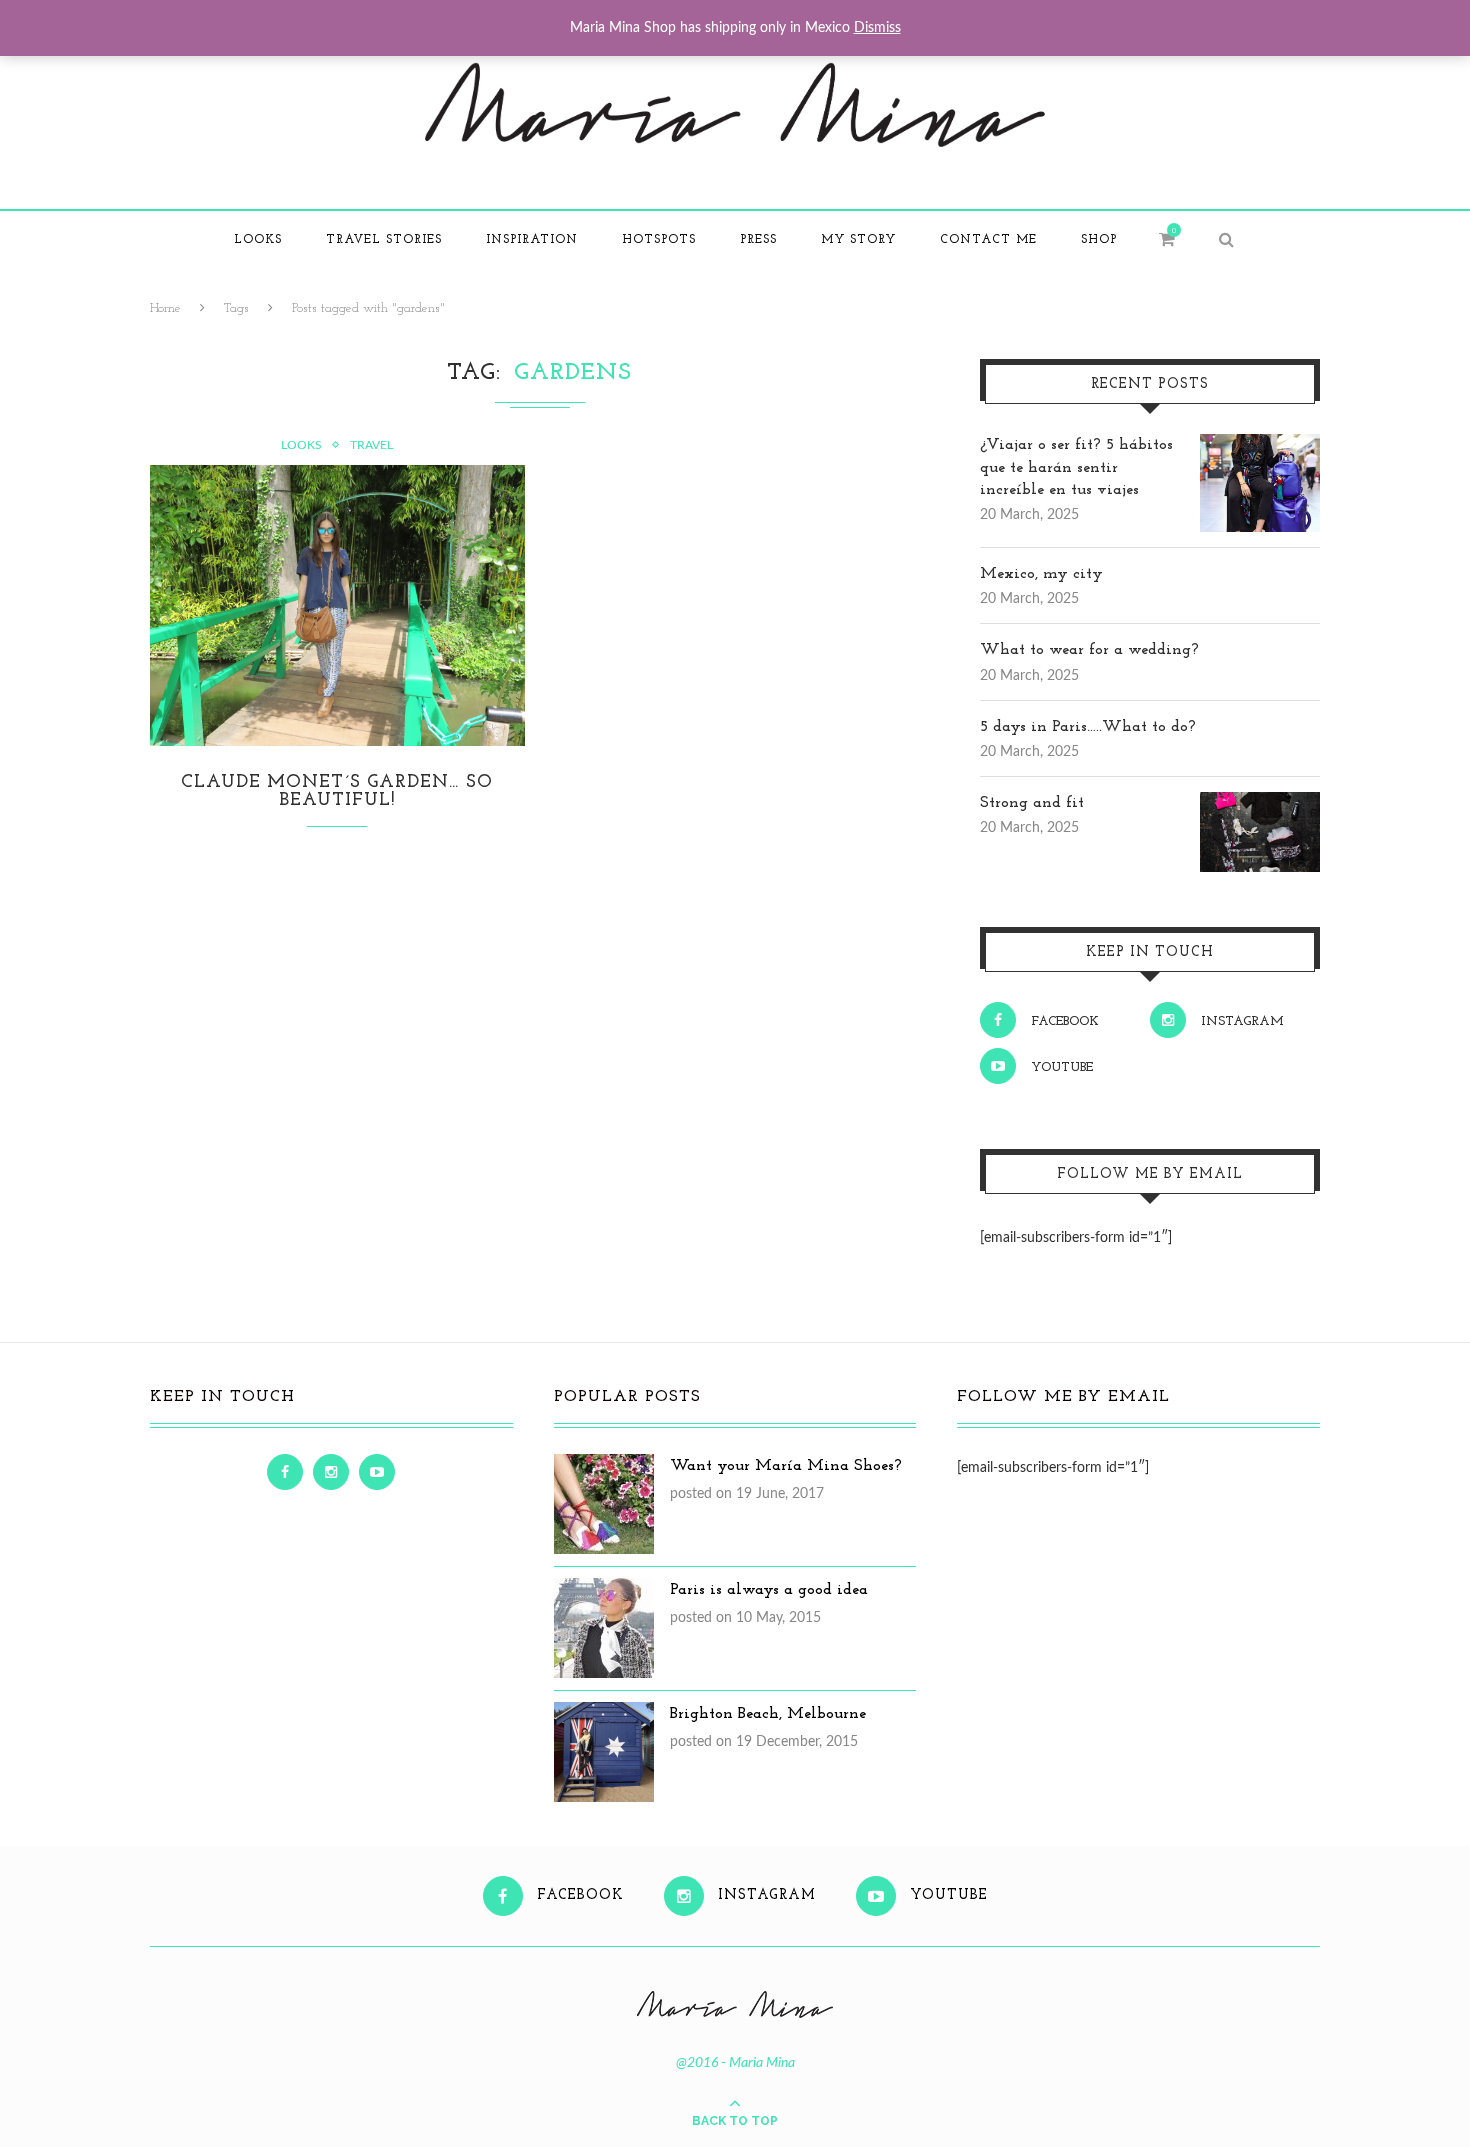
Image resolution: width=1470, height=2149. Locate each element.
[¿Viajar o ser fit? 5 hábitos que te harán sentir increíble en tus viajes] (1260, 445)
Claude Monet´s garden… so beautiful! (337, 792)
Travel (371, 445)
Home (165, 308)
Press (758, 240)
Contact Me (988, 240)
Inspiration (532, 240)
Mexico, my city (1041, 574)
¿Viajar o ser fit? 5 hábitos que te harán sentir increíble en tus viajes (1076, 467)
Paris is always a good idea (769, 1590)
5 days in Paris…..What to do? (1088, 727)
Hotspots (659, 240)
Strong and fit (1032, 803)
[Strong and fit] (1260, 803)
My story (858, 240)
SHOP (1099, 240)
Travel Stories (384, 240)
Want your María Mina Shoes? (786, 1466)
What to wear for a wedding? (1089, 650)
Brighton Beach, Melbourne (768, 1714)
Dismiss (877, 28)
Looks (258, 240)
